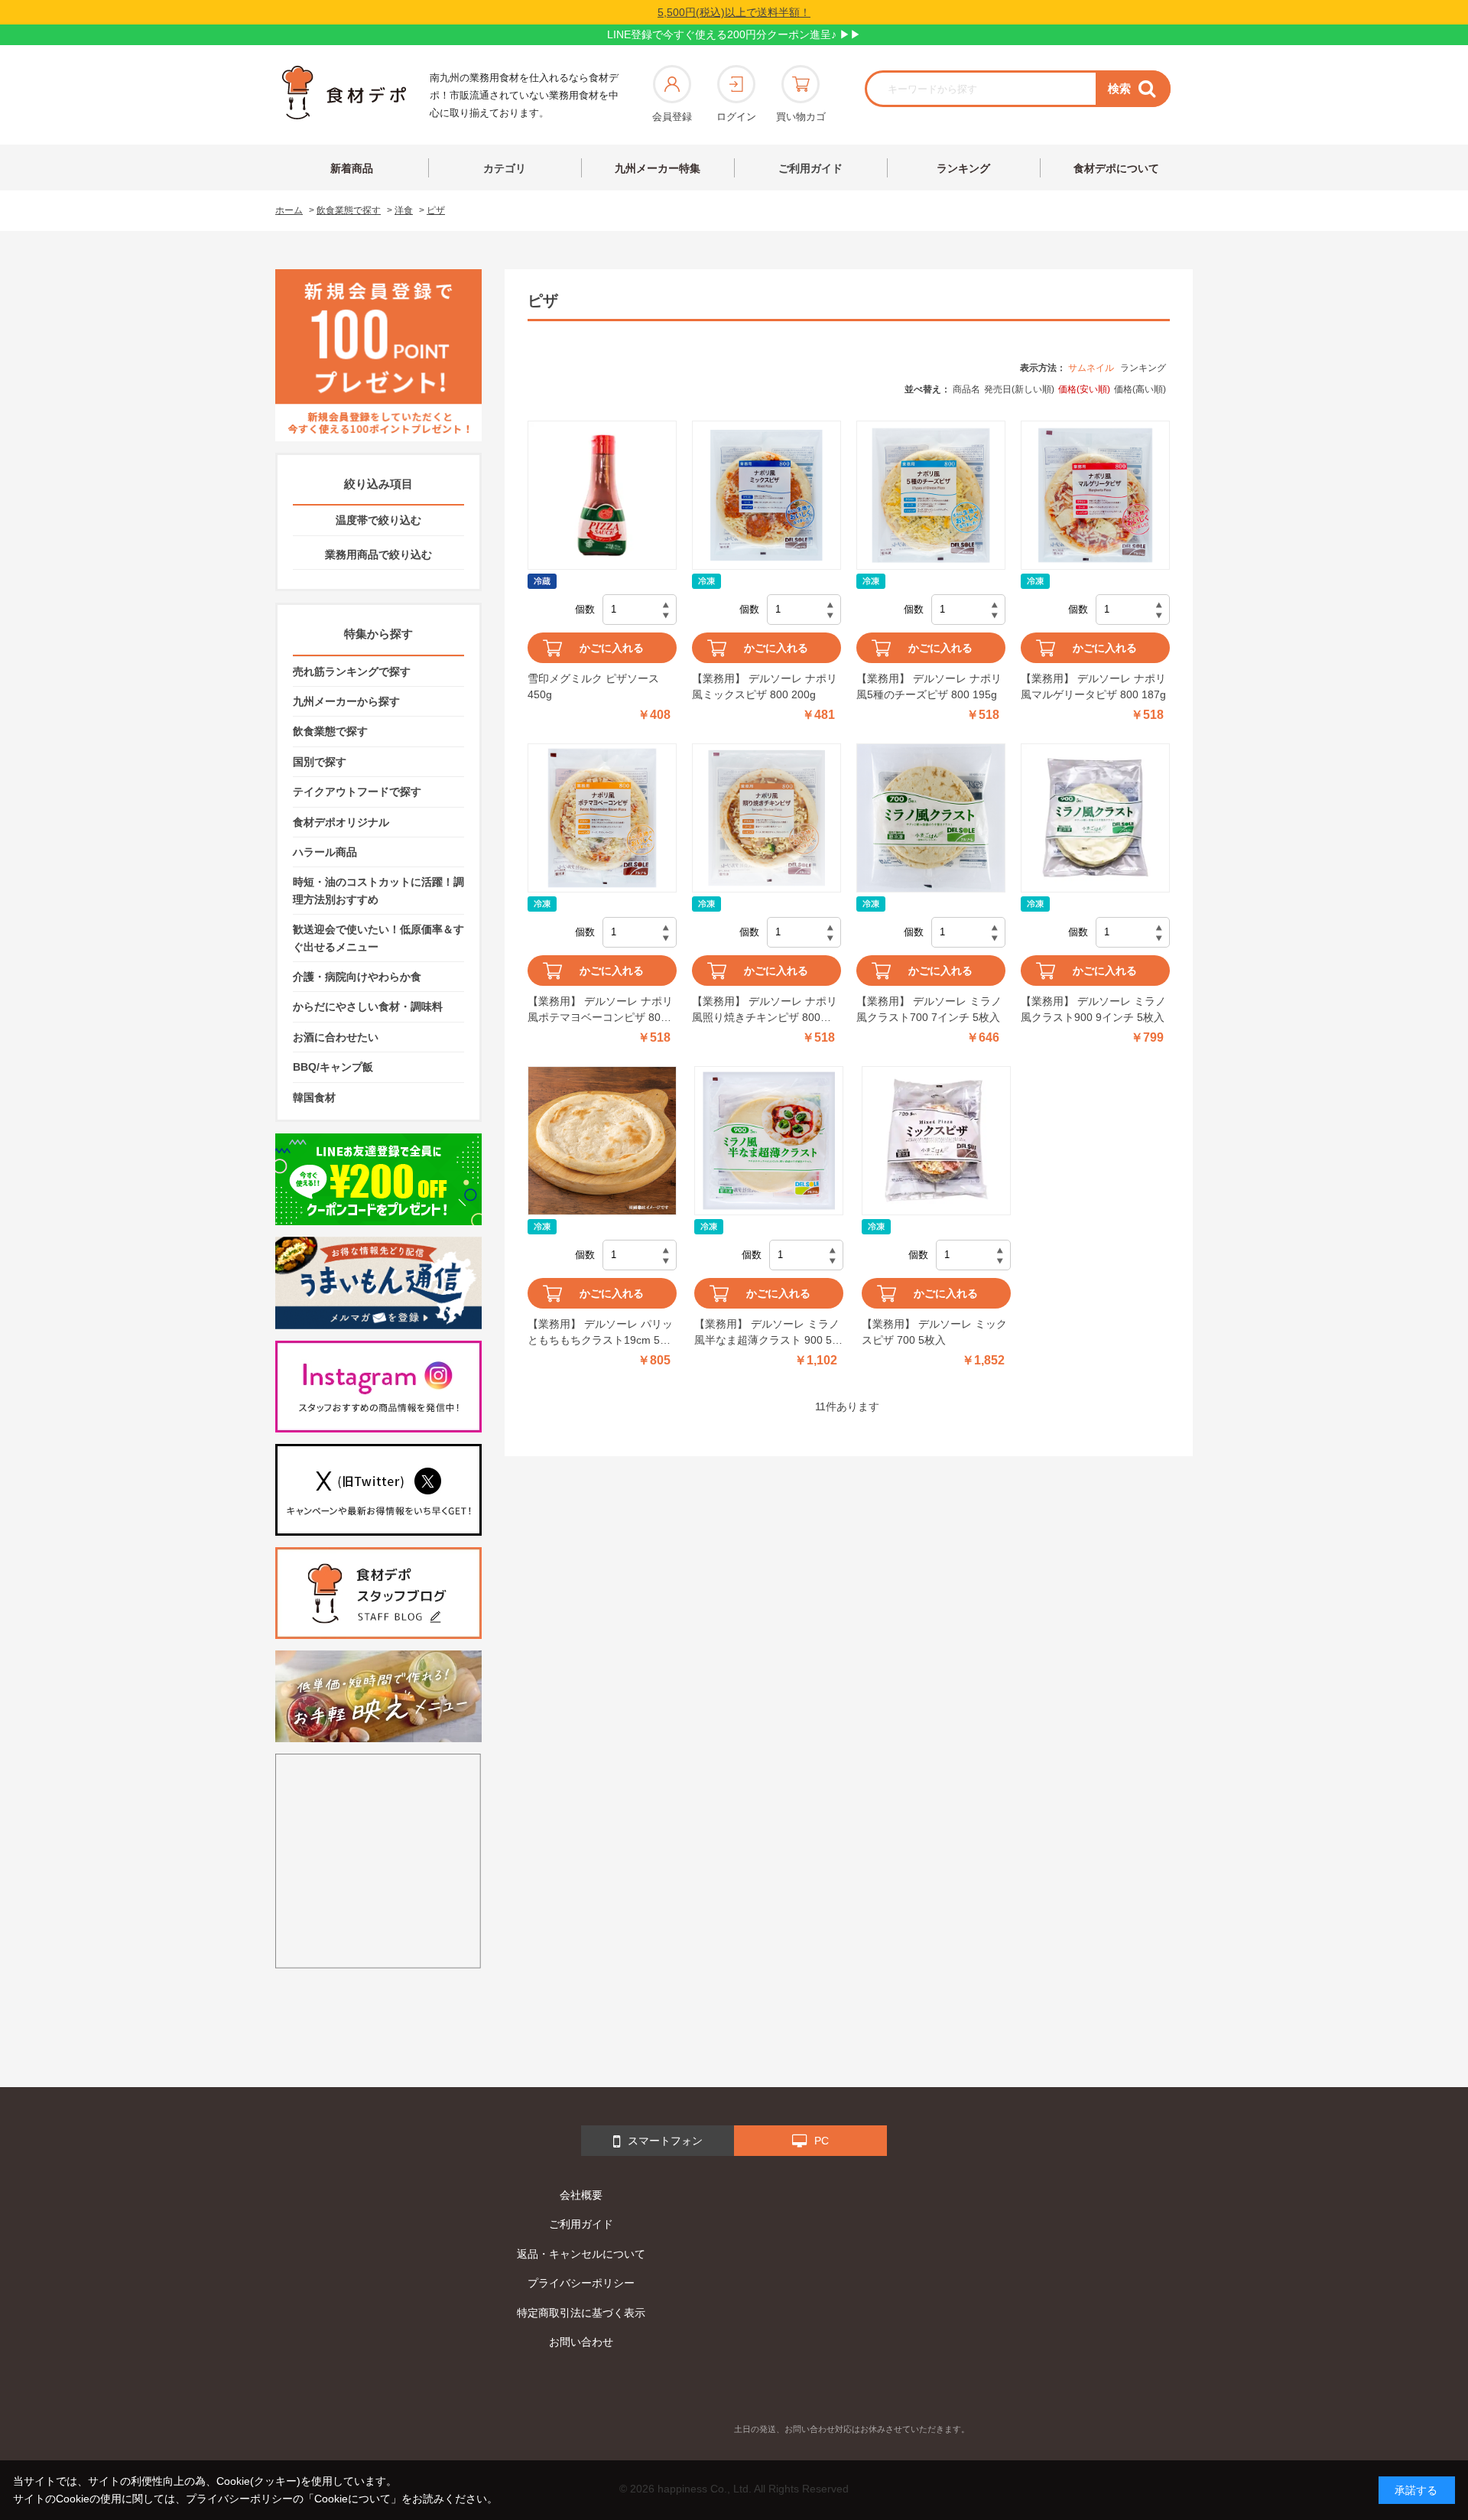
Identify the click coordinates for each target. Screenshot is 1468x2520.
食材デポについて (1116, 168)
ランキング (963, 168)
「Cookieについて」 (352, 2499)
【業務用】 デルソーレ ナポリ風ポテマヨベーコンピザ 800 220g (600, 1010)
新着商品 (352, 168)
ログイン (736, 117)
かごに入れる (612, 648)
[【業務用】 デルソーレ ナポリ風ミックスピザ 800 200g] (766, 495)
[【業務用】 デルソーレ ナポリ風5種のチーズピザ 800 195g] (931, 495)
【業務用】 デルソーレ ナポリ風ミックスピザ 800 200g (765, 686)
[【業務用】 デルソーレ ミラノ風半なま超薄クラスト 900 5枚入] (769, 1141)
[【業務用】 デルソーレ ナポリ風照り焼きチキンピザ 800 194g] (766, 818)
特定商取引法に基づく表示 (581, 2313)
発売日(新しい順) (1019, 389)
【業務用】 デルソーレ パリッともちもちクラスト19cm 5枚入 (600, 1333)
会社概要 (581, 2195)
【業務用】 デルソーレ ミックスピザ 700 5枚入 (934, 1332)
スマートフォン (665, 2141)
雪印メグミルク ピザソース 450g (593, 686)
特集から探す (378, 634)
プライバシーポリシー (581, 2283)
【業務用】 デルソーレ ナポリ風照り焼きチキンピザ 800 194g (765, 1010)
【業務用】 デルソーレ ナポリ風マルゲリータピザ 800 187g (1093, 686)
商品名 (966, 389)
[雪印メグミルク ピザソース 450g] (602, 495)
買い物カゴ (801, 117)
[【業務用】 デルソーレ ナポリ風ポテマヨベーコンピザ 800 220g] (602, 818)
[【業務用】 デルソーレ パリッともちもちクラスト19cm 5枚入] (602, 1141)
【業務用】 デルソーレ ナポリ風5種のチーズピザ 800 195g (929, 686)
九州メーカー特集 (658, 168)
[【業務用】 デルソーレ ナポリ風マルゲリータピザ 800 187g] (1095, 495)
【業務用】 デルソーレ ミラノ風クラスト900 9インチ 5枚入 (1093, 1009)
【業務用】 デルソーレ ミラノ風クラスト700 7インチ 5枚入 (929, 1009)
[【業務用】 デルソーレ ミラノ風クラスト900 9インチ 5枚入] (1095, 818)
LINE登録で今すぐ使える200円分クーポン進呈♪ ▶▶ (734, 34)
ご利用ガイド (810, 168)
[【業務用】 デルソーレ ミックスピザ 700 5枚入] (936, 1141)
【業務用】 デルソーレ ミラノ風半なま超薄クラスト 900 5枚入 (768, 1333)
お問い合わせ (581, 2342)
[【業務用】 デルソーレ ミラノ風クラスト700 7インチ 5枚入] (931, 818)
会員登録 (672, 117)
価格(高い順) (1140, 389)
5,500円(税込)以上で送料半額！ (734, 12)
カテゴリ (505, 168)
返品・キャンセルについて (581, 2254)
